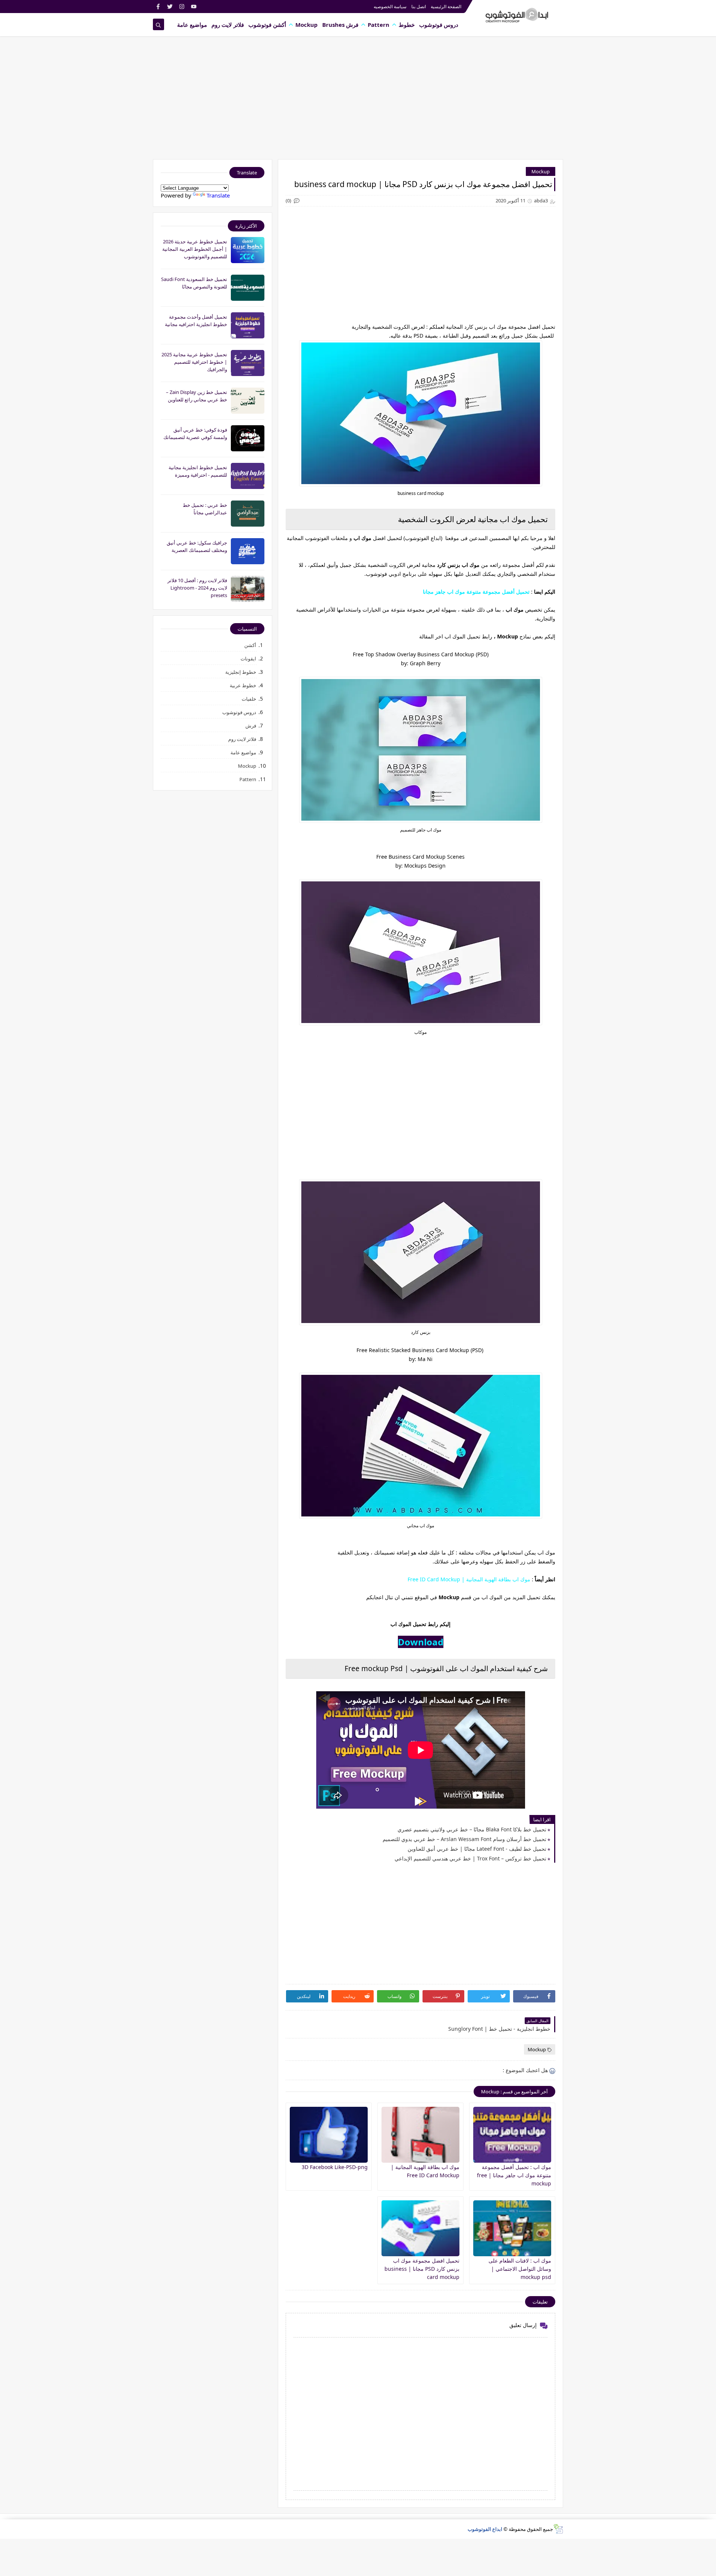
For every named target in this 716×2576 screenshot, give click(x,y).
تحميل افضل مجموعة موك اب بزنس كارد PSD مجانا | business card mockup (422, 2269)
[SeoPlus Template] (558, 2529)
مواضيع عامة (192, 25)
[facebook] (158, 7)
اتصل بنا (419, 7)
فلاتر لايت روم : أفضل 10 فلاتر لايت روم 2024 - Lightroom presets (197, 588)
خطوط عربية (243, 685)
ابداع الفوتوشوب (485, 2529)
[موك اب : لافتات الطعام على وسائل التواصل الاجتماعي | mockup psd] (512, 2228)
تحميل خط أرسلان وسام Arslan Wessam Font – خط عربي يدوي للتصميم (464, 1839)
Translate (218, 195)
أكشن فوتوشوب (267, 25)
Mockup (307, 25)
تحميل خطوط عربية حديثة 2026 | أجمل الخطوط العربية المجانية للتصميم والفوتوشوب (195, 249)
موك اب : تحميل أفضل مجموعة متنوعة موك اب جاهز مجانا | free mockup (514, 2175)
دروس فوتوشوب (439, 25)
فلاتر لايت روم (228, 25)
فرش (251, 726)
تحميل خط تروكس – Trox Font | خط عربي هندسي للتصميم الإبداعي (470, 1858)
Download (421, 1642)
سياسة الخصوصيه (390, 7)
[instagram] (182, 7)
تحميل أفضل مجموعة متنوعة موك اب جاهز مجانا (476, 592)
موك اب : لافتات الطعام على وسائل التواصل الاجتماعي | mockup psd (520, 2269)
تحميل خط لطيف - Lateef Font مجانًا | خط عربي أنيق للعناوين (477, 1849)
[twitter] (170, 7)
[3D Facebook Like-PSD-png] (329, 2135)
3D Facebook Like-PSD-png (335, 2167)
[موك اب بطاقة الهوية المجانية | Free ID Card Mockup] (420, 2135)
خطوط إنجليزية (241, 672)
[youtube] (194, 7)
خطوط (407, 25)
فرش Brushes (340, 25)
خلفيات (249, 699)
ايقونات (248, 659)
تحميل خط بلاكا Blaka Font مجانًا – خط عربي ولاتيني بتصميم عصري (472, 1829)
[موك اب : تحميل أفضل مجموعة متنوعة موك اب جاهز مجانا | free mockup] (512, 2135)
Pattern (379, 25)
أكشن (250, 645)
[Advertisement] (358, 101)
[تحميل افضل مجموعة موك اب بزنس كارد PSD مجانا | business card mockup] (420, 2228)
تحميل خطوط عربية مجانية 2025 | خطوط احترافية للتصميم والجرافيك (194, 362)
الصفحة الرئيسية (446, 7)
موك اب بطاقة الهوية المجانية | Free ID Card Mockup (469, 1579)
